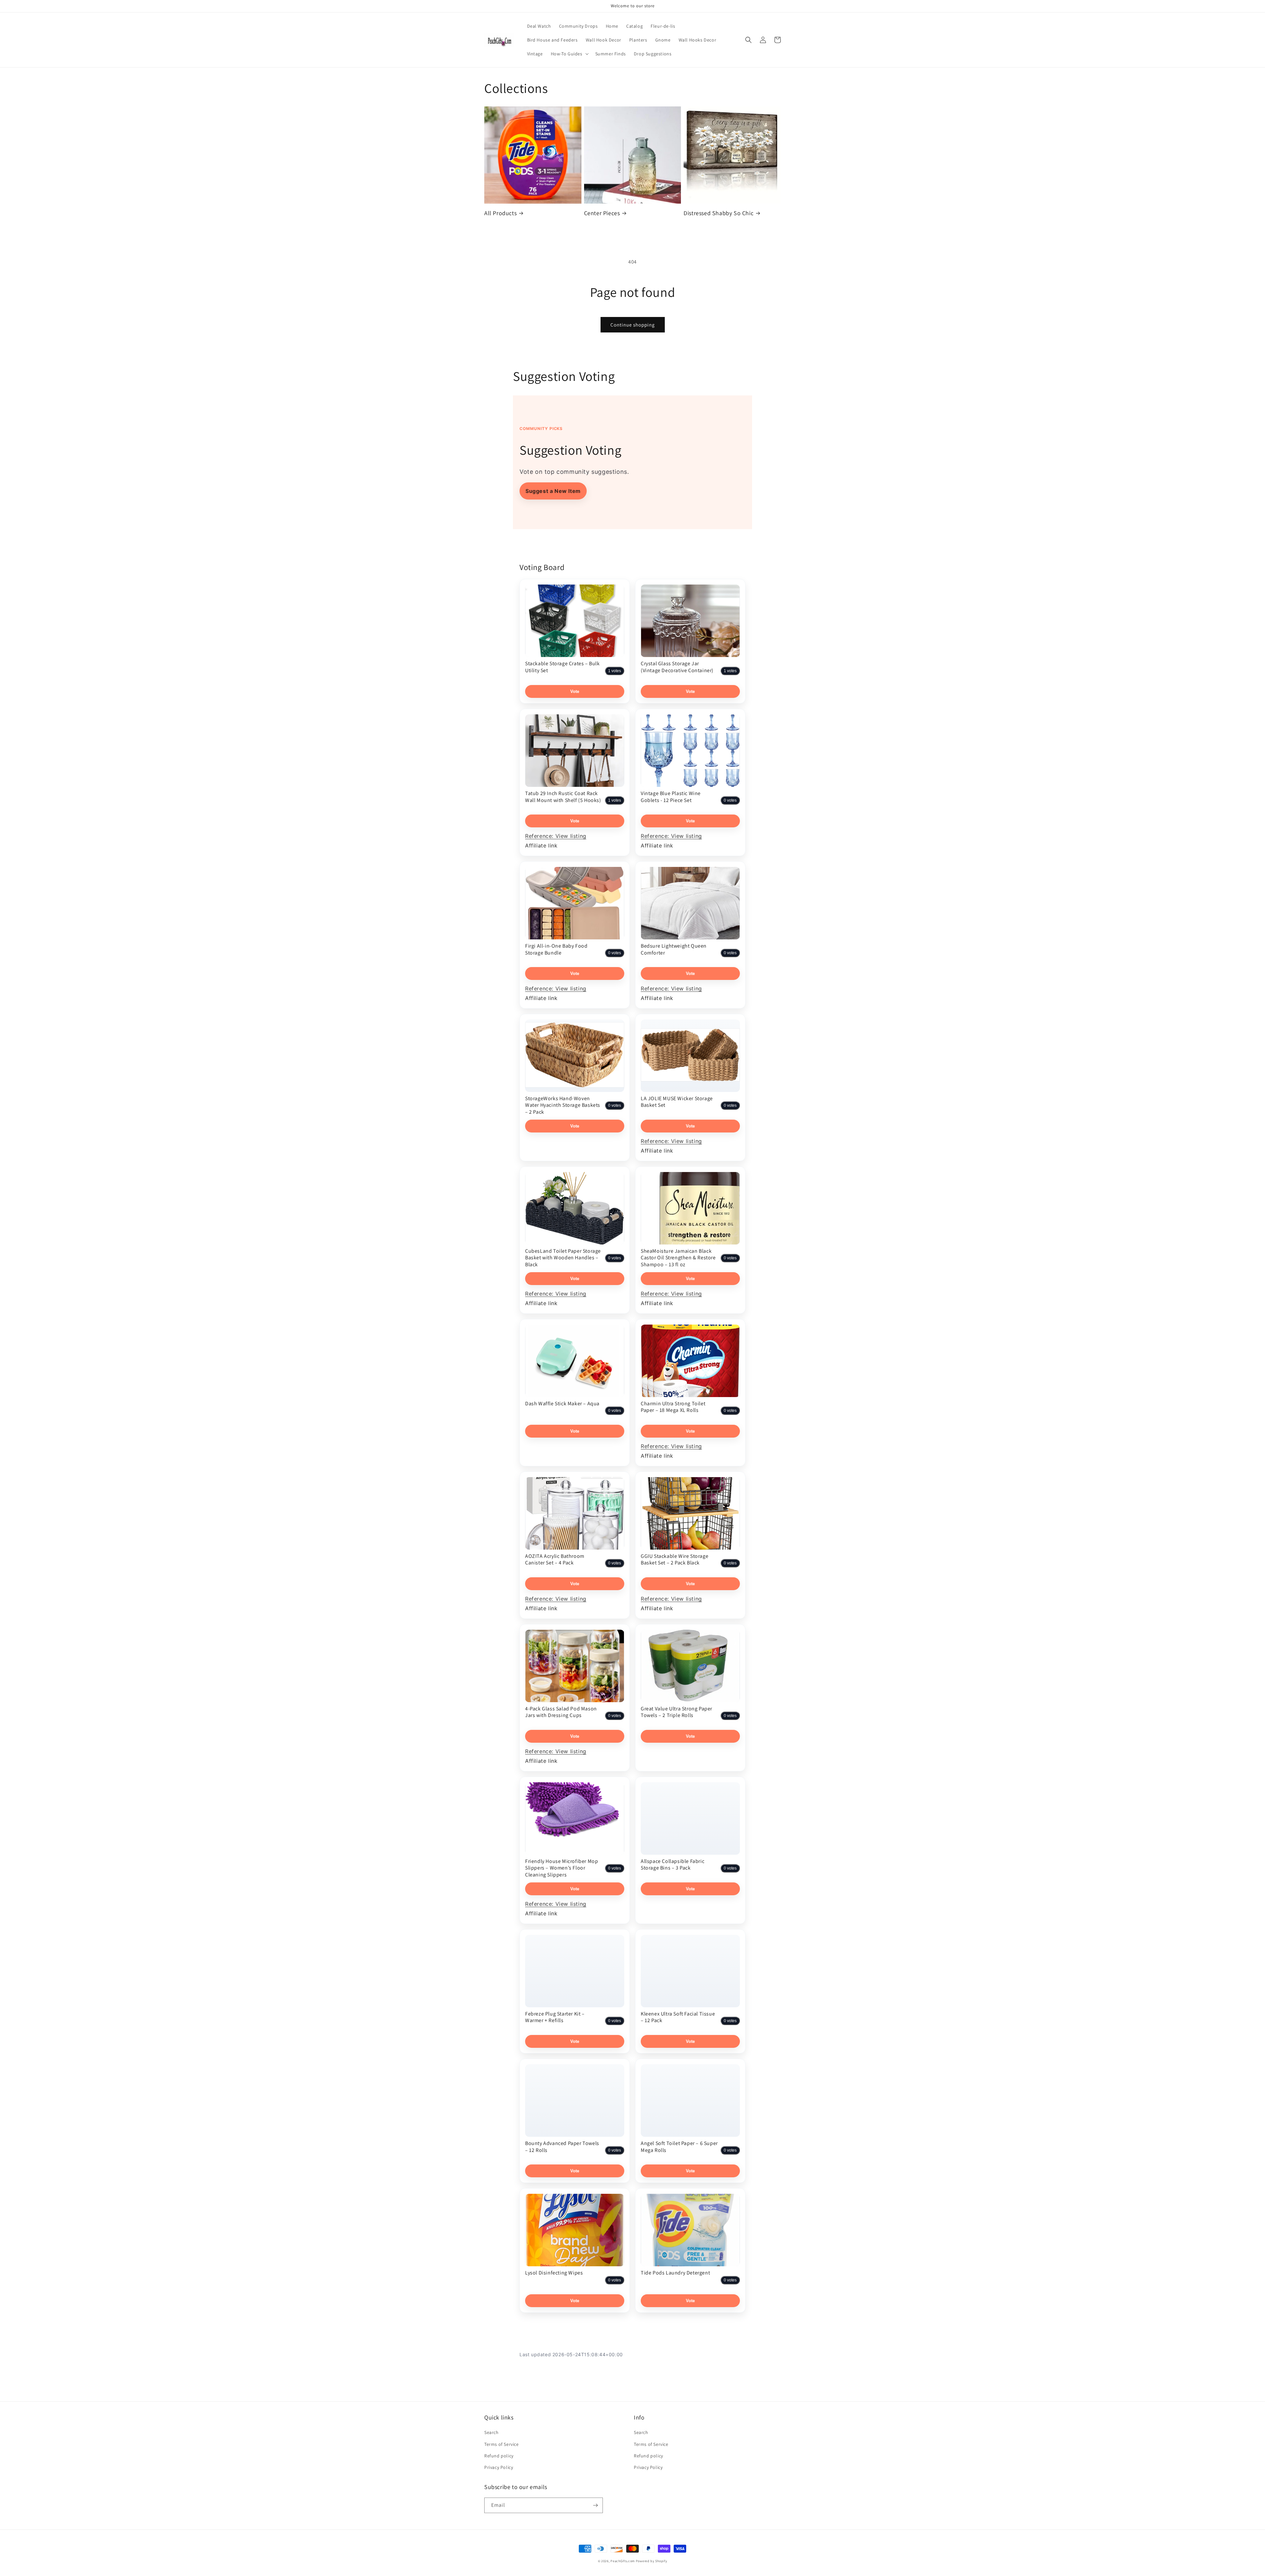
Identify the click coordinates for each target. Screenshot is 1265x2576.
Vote (575, 691)
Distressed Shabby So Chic (718, 213)
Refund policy (499, 2456)
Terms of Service (502, 2444)
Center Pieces (602, 213)
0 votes (730, 800)
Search (492, 2432)
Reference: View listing (556, 836)
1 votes (615, 671)
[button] (569, 54)
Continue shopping (633, 325)
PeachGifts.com (623, 2561)
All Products (500, 213)
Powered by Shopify (652, 2561)
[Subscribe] (595, 2505)
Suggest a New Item (553, 491)
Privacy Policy (499, 2467)
